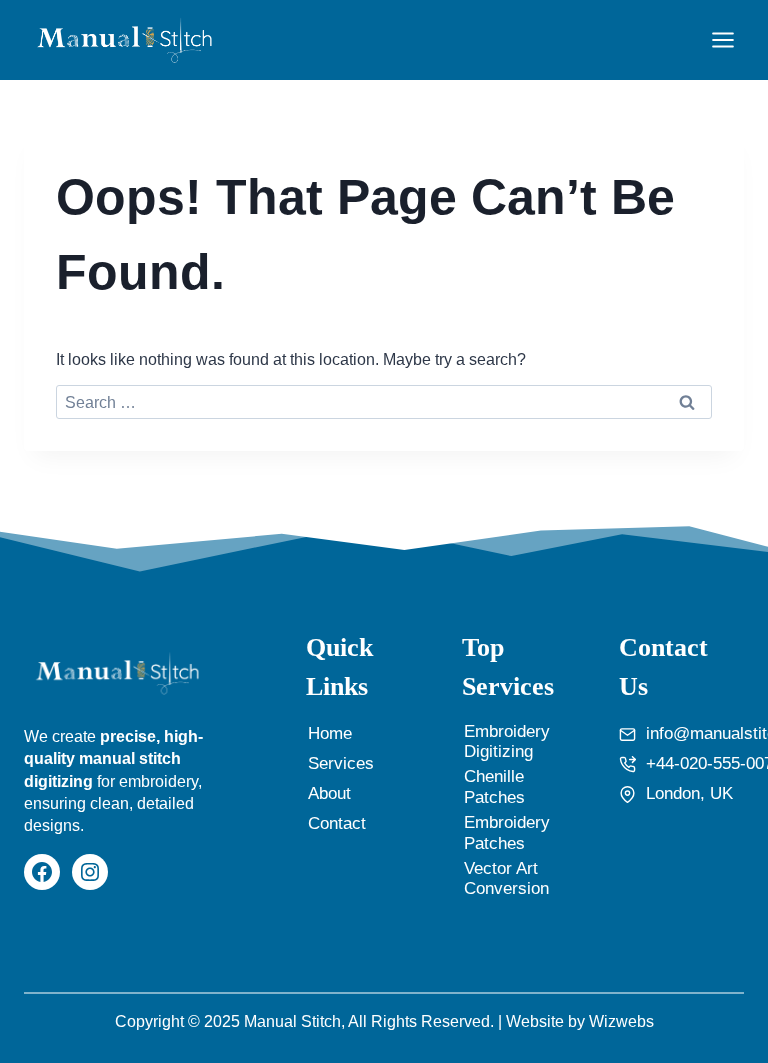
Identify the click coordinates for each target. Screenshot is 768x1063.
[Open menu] (722, 39)
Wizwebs (621, 1021)
